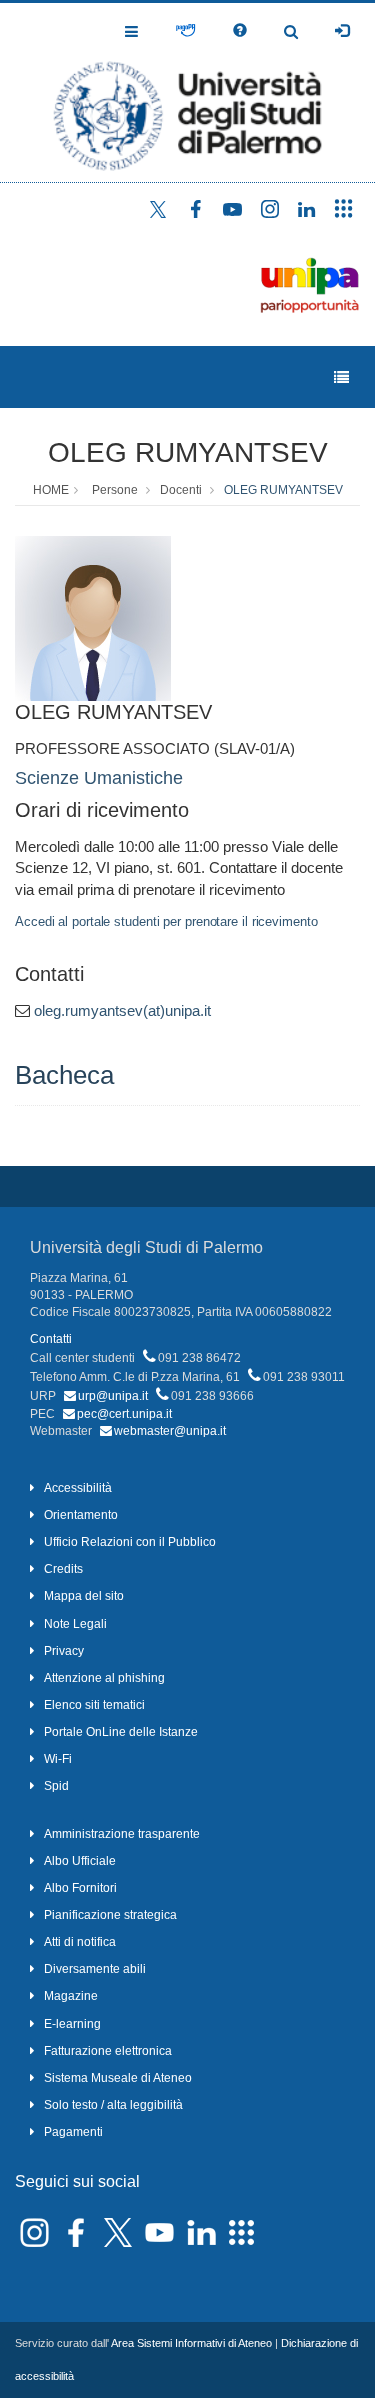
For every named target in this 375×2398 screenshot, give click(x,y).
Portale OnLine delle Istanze (121, 1732)
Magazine (71, 1996)
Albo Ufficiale (80, 1861)
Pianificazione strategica (110, 1915)
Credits (63, 1569)
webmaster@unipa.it (170, 1431)
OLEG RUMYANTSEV (188, 452)
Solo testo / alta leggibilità (113, 2105)
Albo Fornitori (80, 1888)
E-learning (72, 2024)
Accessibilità (78, 1488)
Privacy (64, 1651)
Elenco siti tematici (94, 1705)
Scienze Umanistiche (99, 778)
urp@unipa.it (113, 1396)
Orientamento (81, 1515)
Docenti (181, 490)
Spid (56, 1786)
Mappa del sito (84, 1596)
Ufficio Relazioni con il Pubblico (130, 1542)
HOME (51, 490)
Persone (115, 490)
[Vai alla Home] (187, 92)
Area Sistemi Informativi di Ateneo (191, 2343)
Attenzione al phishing (104, 1678)
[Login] (342, 31)
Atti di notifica (80, 1942)
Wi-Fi (58, 1759)
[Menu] (341, 377)
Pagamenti (73, 2132)
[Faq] (240, 31)
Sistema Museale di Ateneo (118, 2078)
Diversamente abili (95, 1969)
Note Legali (75, 1624)
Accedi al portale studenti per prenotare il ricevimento (166, 921)
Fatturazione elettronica (108, 2051)
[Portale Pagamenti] (185, 31)
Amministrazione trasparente (122, 1834)
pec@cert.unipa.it (124, 1414)
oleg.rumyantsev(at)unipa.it (122, 1010)
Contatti (51, 1339)
